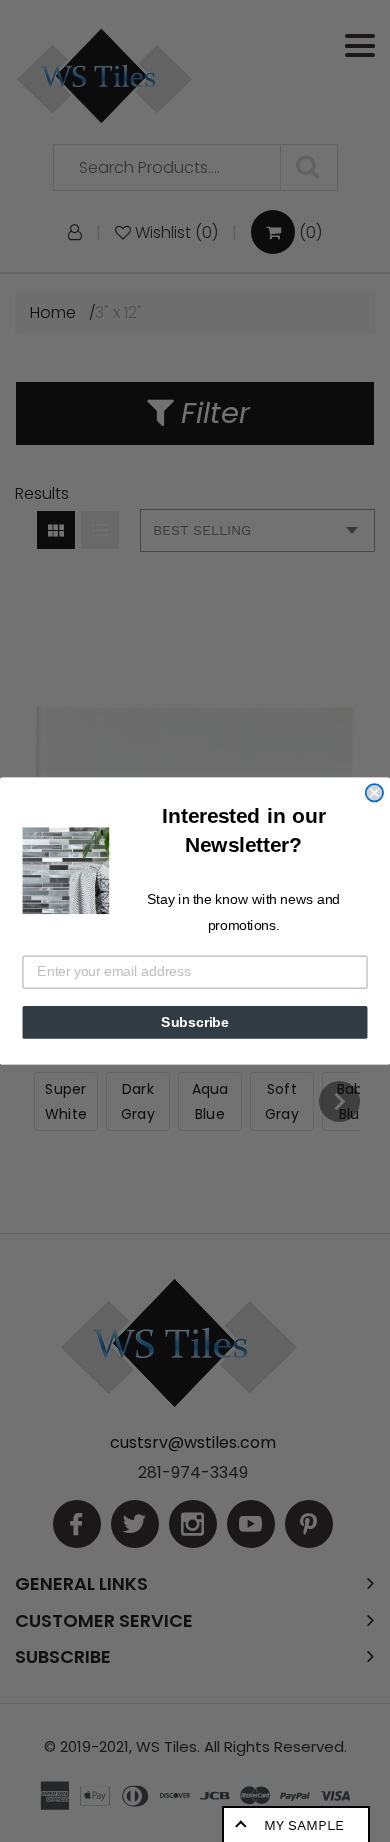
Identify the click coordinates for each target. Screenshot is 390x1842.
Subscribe (195, 1022)
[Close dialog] (374, 792)
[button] (66, 870)
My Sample (304, 1825)
